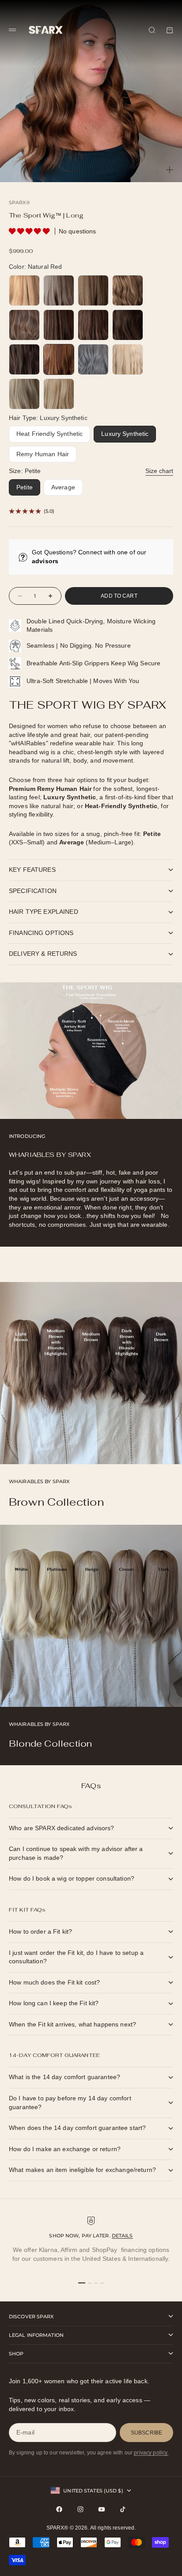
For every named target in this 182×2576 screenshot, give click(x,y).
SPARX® (19, 202)
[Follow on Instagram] (80, 2509)
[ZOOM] (170, 170)
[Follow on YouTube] (102, 2509)
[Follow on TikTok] (123, 2509)
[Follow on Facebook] (59, 2509)
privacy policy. (151, 2453)
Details (122, 2236)
